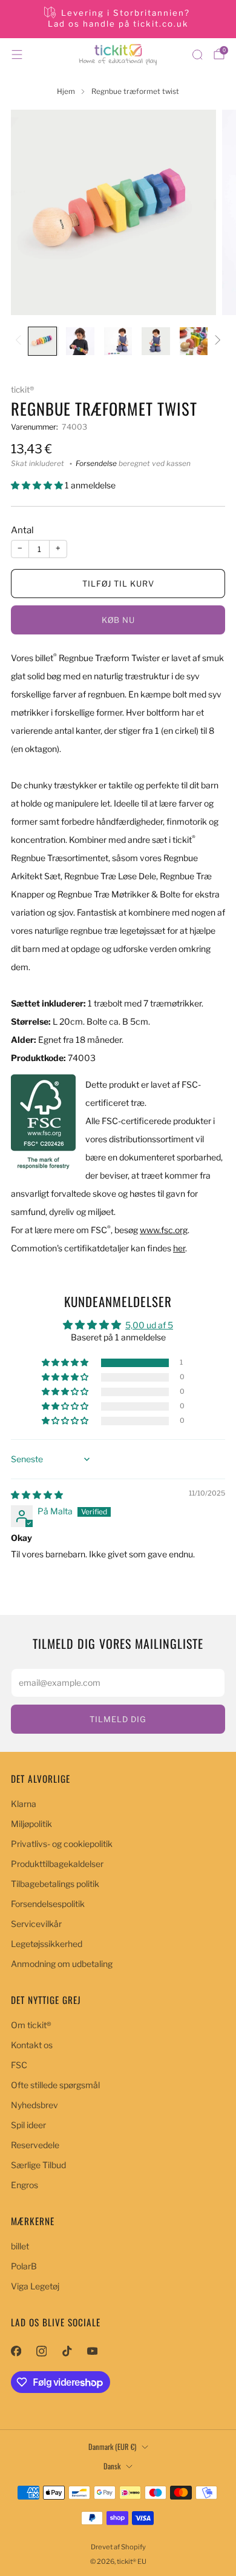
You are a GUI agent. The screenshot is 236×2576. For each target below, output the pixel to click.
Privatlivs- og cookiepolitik (62, 1844)
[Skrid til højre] (216, 341)
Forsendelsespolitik (48, 1904)
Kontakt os (32, 2045)
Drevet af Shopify (118, 2547)
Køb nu (118, 620)
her (179, 1248)
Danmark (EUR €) (112, 2447)
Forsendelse (96, 464)
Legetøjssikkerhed (47, 1944)
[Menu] (17, 55)
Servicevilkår (36, 1924)
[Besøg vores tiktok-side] (67, 2351)
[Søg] (197, 55)
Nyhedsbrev (34, 2105)
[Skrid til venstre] (20, 341)
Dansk (112, 2466)
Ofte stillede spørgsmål (55, 2085)
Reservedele (35, 2145)
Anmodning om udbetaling (62, 1964)
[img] (37, 1495)
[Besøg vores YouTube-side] (92, 2351)
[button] (38, 485)
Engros (25, 2185)
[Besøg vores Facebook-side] (16, 2351)
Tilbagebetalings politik (55, 1884)
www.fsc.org (164, 1230)
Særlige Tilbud (38, 2165)
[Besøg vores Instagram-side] (41, 2351)
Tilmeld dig (118, 1719)
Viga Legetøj (35, 2286)
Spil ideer (28, 2125)
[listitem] (118, 19)
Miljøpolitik (31, 1824)
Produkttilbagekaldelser (57, 1864)
